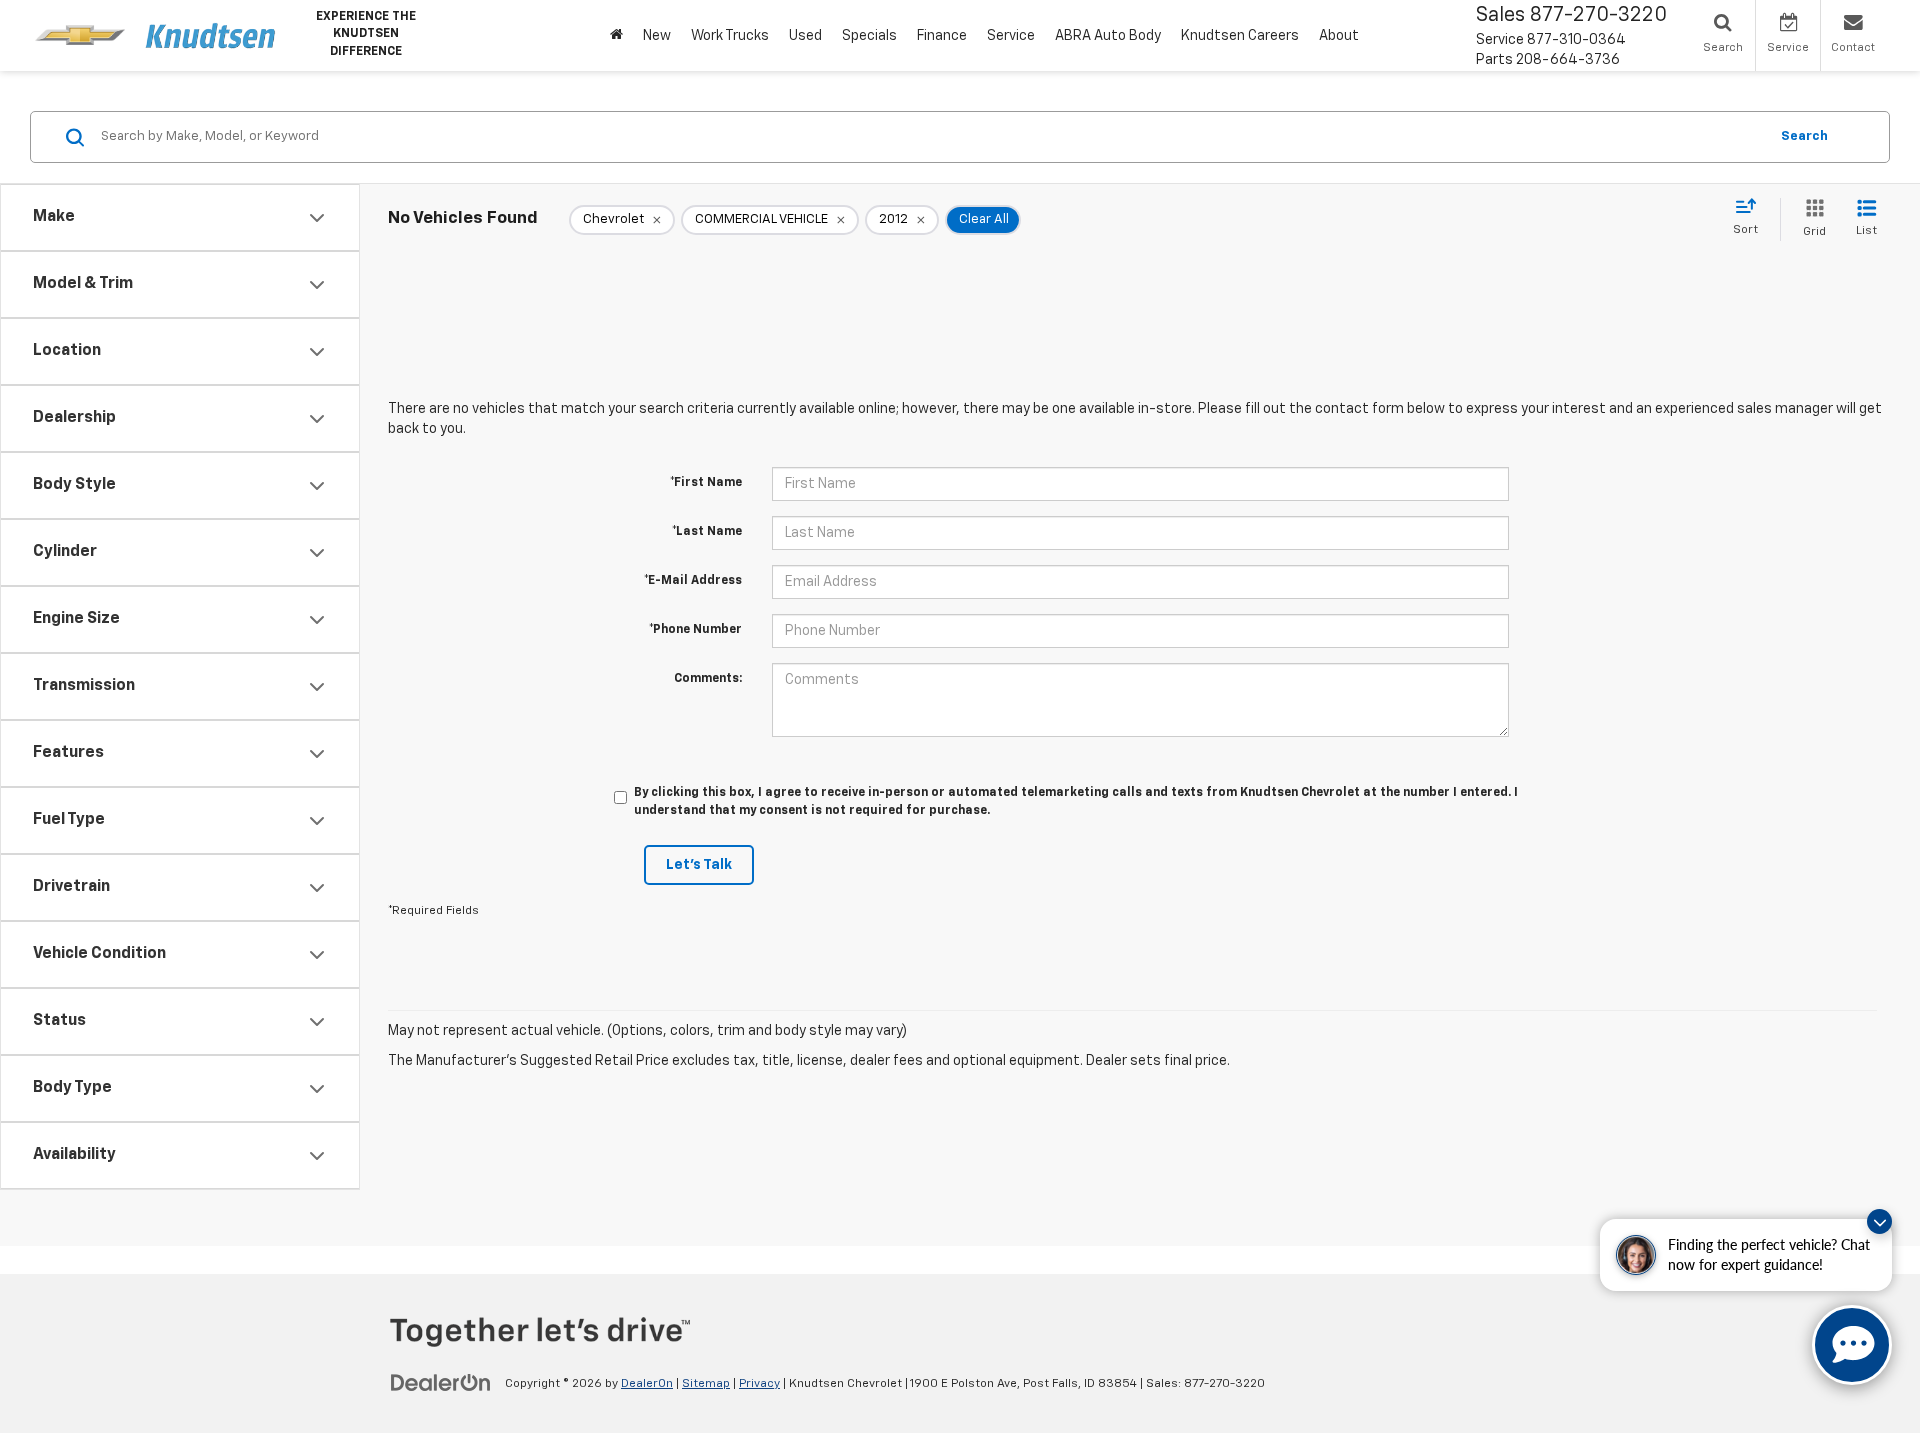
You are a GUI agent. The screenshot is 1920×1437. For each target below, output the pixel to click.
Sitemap (706, 1384)
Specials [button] (869, 36)
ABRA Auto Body (1108, 36)
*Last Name (707, 532)
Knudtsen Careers (1240, 36)
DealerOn (647, 1384)
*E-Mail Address (693, 581)
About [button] (1339, 36)
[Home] (616, 35)
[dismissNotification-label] (1879, 1221)
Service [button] (1011, 36)
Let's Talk (699, 865)
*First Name (706, 483)
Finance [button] (942, 36)
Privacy (759, 1384)
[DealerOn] (441, 1383)
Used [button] (805, 36)
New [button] (657, 36)
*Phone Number (695, 630)
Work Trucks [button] (730, 36)
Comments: (708, 679)
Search (1804, 136)
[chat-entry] (1852, 1345)
